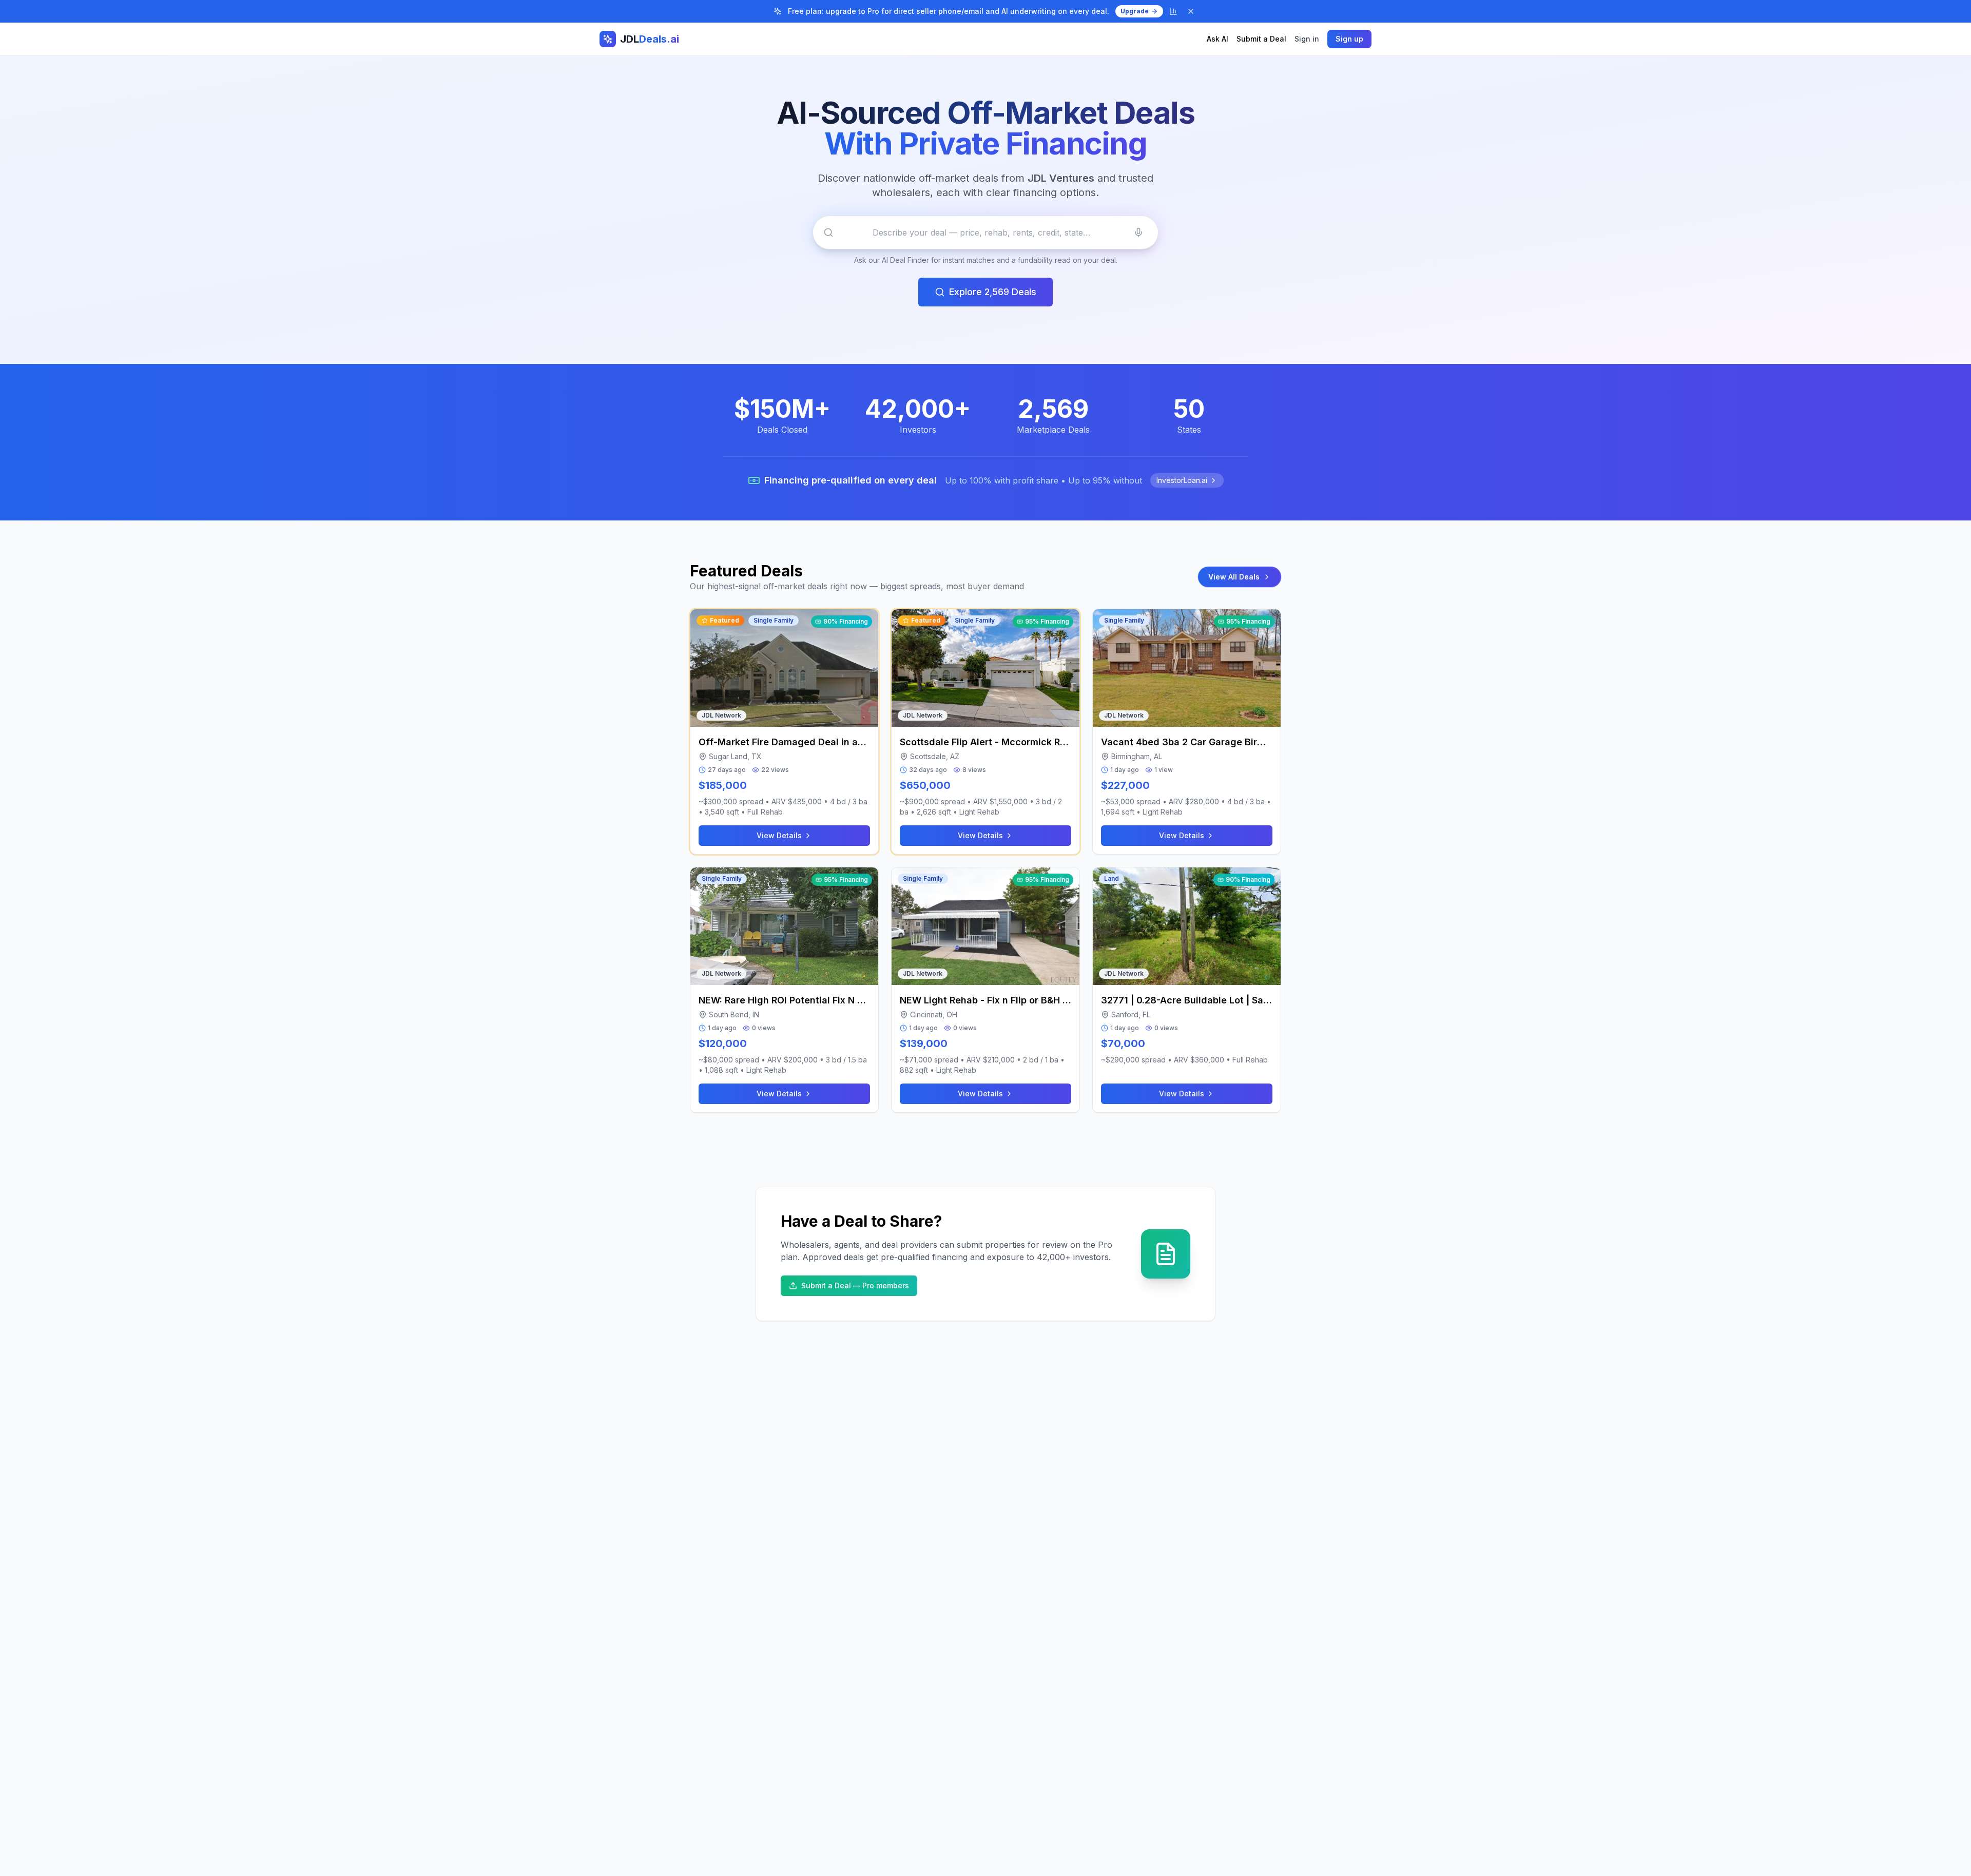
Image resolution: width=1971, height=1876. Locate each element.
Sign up (1349, 39)
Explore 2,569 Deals (993, 292)
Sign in (1307, 39)
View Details (779, 835)
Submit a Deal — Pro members (855, 1285)
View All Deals (1234, 577)
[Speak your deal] (1138, 233)
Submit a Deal (1261, 39)
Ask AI (1218, 39)
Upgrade (1135, 11)
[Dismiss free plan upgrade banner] (1191, 11)
